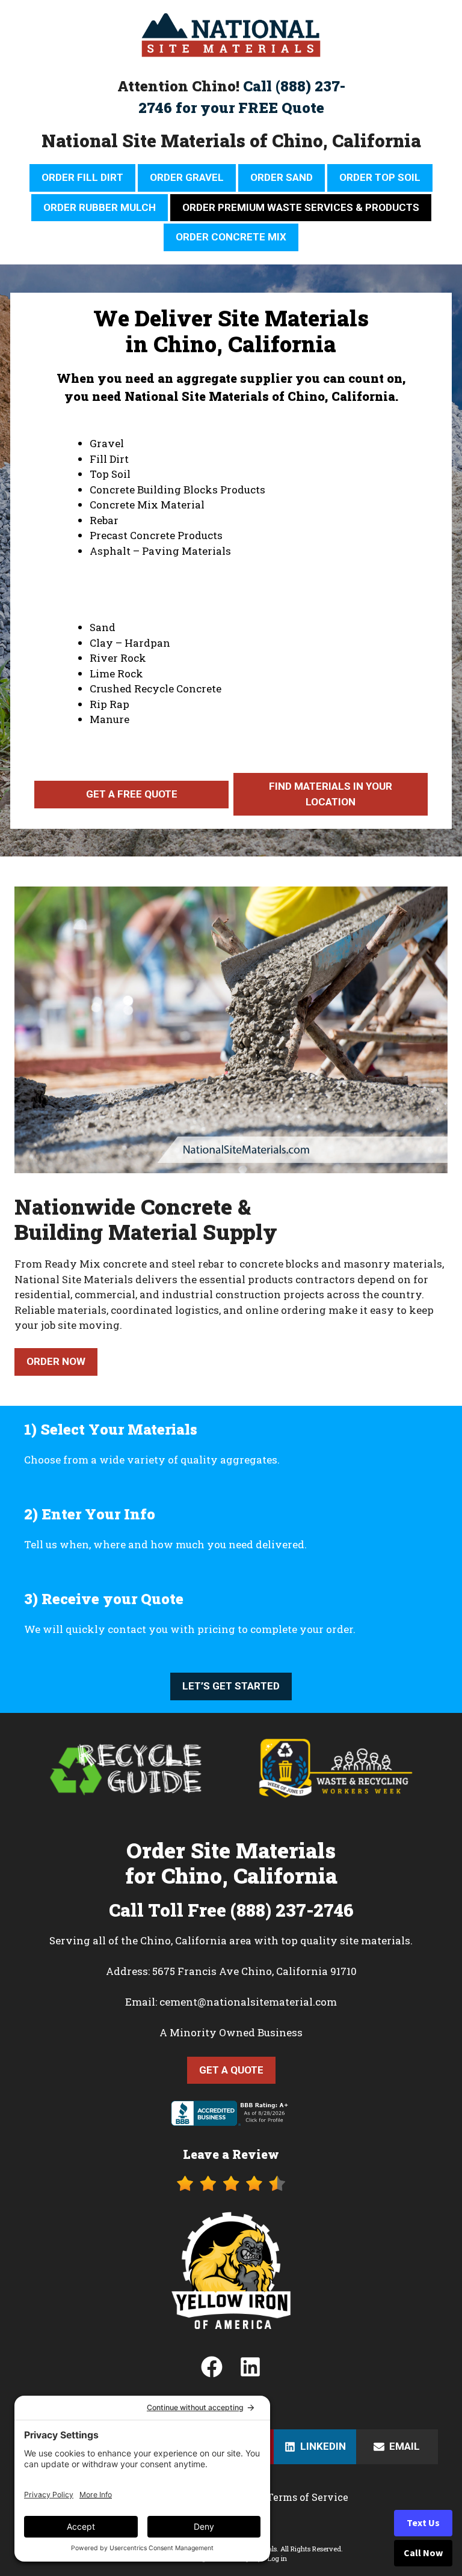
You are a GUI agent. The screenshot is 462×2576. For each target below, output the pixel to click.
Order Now (56, 1361)
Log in (277, 2558)
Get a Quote (231, 2070)
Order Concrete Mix (231, 237)
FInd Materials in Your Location (331, 794)
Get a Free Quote (132, 794)
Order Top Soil (380, 177)
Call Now (423, 2553)
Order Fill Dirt (82, 177)
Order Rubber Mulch (100, 207)
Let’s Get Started (231, 1686)
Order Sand (282, 177)
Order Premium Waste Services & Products (301, 207)
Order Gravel (187, 177)
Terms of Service (308, 2497)
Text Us (423, 2523)
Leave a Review (231, 2154)
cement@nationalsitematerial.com (248, 2002)
